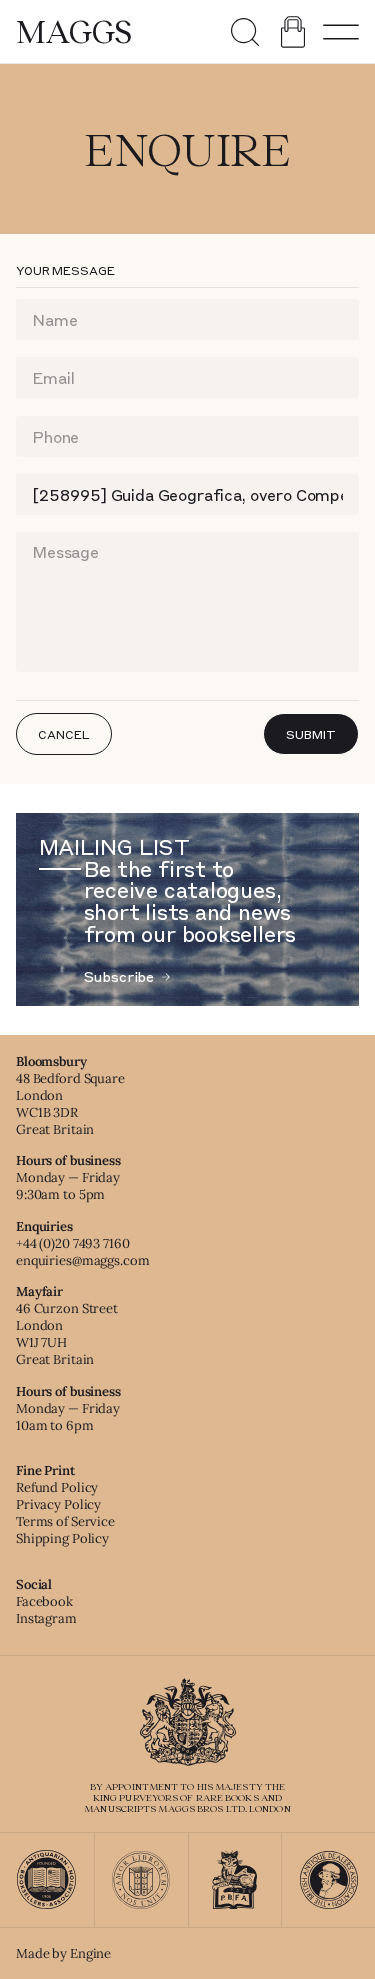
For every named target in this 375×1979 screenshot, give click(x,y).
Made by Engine (63, 1953)
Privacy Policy (58, 1504)
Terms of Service (65, 1521)
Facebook (44, 1601)
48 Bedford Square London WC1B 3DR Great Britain (70, 1104)
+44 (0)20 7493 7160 (73, 1243)
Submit (310, 734)
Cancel (63, 734)
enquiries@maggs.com (83, 1260)
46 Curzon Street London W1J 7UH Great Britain (67, 1334)
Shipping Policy (62, 1538)
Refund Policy (57, 1487)
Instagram (46, 1618)
